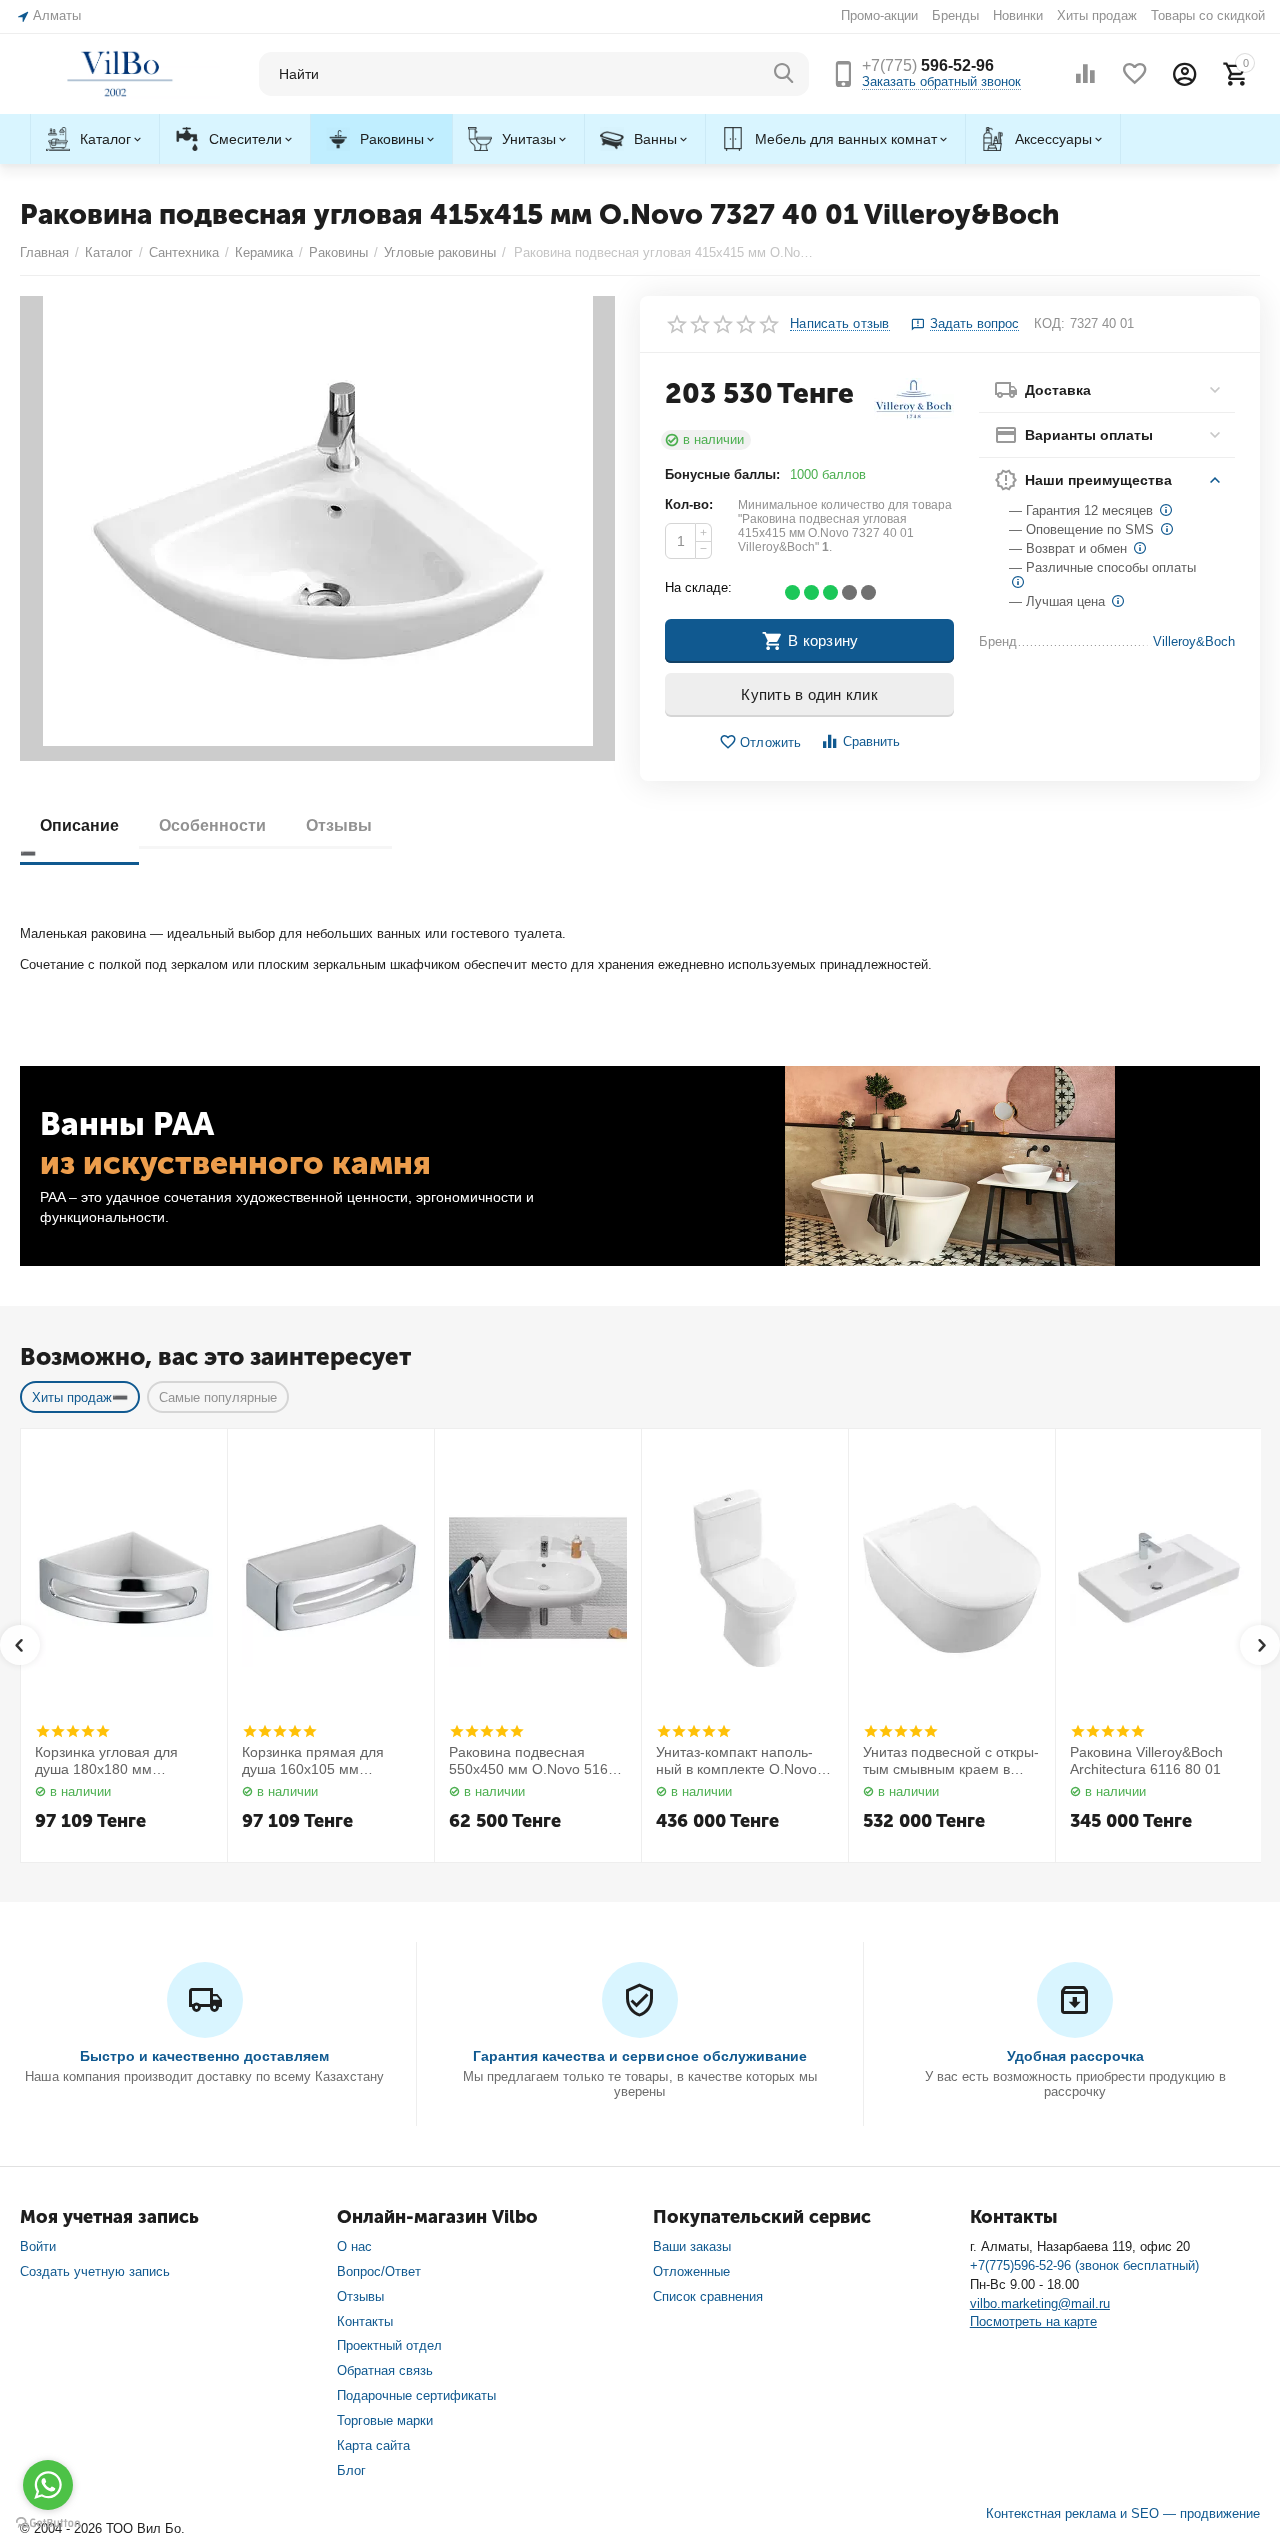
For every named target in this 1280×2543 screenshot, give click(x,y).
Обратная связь (385, 2370)
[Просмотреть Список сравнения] (1085, 74)
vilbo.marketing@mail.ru (1040, 2303)
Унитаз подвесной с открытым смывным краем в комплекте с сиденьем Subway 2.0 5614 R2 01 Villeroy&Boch (951, 1761)
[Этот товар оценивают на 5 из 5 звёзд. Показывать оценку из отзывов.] (72, 1731)
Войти (38, 2246)
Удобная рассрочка (1075, 2056)
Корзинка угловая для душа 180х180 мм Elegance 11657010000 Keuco (110, 1761)
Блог (351, 2470)
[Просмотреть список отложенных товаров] (1135, 74)
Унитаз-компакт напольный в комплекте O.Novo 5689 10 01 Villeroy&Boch (737, 1761)
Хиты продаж (1097, 15)
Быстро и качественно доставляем (204, 2056)
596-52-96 (928, 65)
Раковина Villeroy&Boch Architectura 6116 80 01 (1146, 1760)
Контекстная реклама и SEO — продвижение (1123, 2513)
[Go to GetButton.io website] (48, 2523)
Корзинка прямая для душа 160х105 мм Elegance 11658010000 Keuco (317, 1761)
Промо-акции (879, 15)
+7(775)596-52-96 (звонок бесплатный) (1084, 2265)
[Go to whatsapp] (48, 2485)
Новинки (1018, 15)
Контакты (365, 2321)
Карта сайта (373, 2445)
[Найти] (784, 74)
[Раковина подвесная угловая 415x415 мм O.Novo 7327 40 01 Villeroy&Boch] (317, 528)
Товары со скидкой (1208, 15)
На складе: (698, 587)
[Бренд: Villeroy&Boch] (914, 398)
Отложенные (691, 2271)
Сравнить (871, 741)
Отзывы (360, 2296)
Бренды (955, 15)
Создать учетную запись (95, 2271)
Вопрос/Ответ (379, 2271)
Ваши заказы (692, 2246)
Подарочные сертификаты (416, 2395)
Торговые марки (385, 2420)
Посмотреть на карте (1033, 2321)
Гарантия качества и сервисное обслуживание (639, 2056)
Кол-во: (689, 504)
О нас (354, 2246)
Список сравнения (708, 2296)
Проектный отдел (389, 2345)
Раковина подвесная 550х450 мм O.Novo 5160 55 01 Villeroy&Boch (532, 1761)
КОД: (1049, 323)
